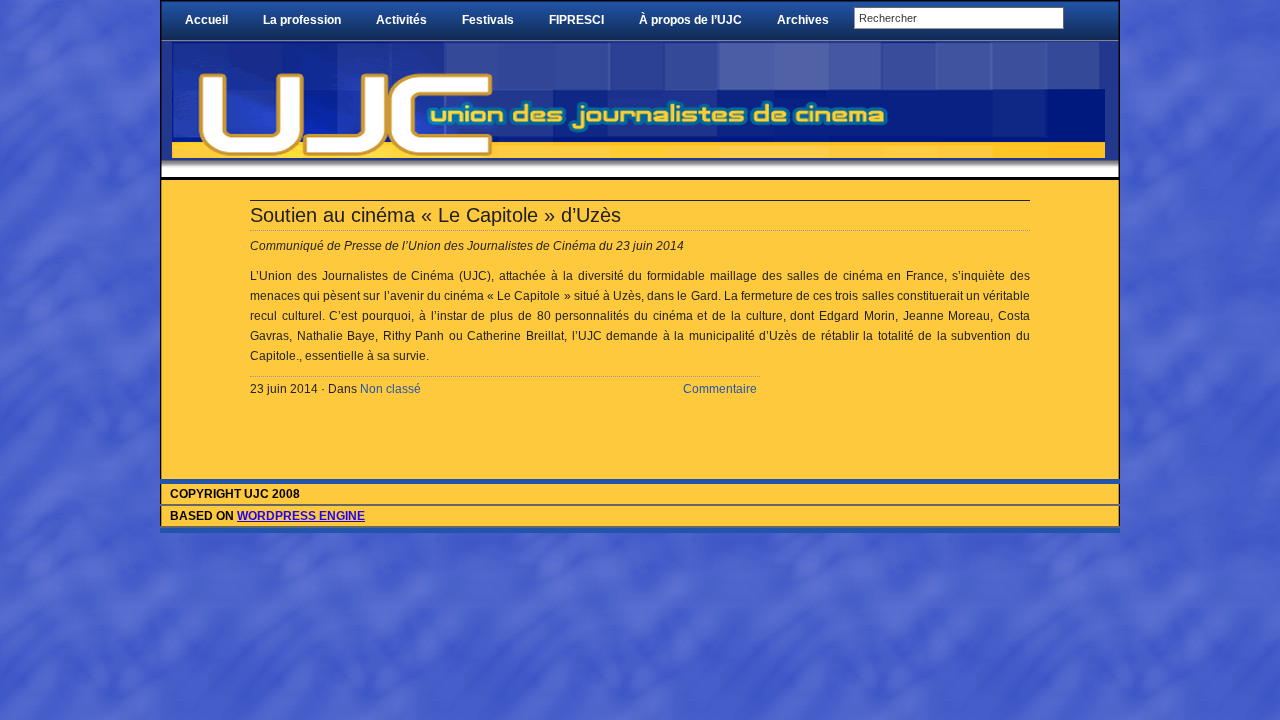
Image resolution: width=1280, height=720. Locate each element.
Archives (803, 20)
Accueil (206, 20)
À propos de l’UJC (690, 20)
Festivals (488, 20)
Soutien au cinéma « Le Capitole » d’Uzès (435, 215)
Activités (401, 20)
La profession (302, 20)
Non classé (390, 389)
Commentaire (720, 389)
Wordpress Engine (301, 516)
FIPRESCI (576, 20)
